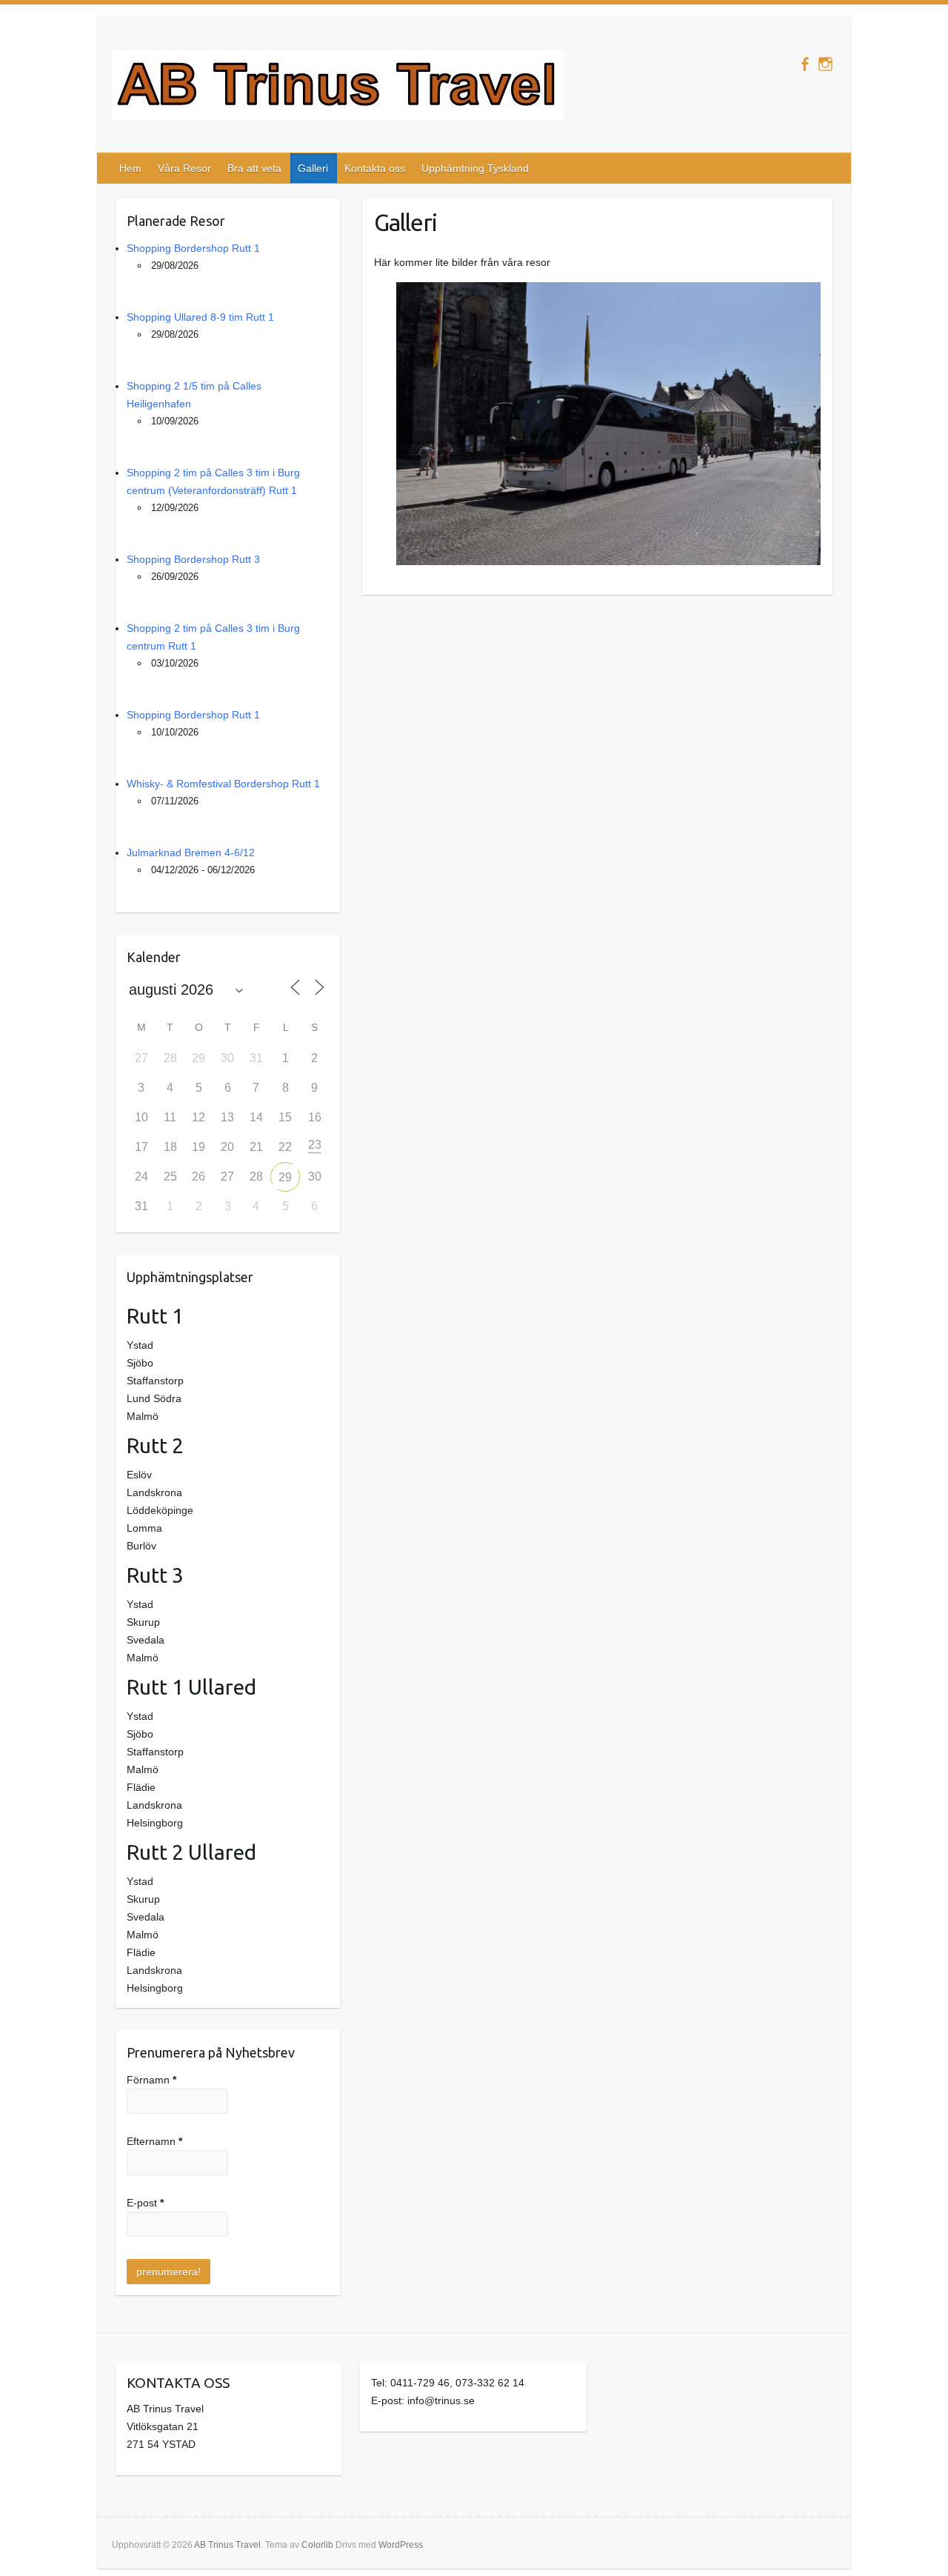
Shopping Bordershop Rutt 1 (193, 248)
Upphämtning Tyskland (475, 168)
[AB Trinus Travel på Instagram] (825, 64)
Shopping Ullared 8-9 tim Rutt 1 (200, 317)
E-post (145, 2203)
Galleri (313, 168)
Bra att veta (254, 168)
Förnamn (151, 2080)
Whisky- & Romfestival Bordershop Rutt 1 (223, 784)
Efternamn (154, 2141)
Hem (130, 168)
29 (285, 1177)
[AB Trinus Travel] (338, 89)
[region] (597, 424)
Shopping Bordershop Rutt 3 (193, 559)
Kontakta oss (375, 168)
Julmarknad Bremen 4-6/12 (191, 852)
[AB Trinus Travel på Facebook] (805, 64)
